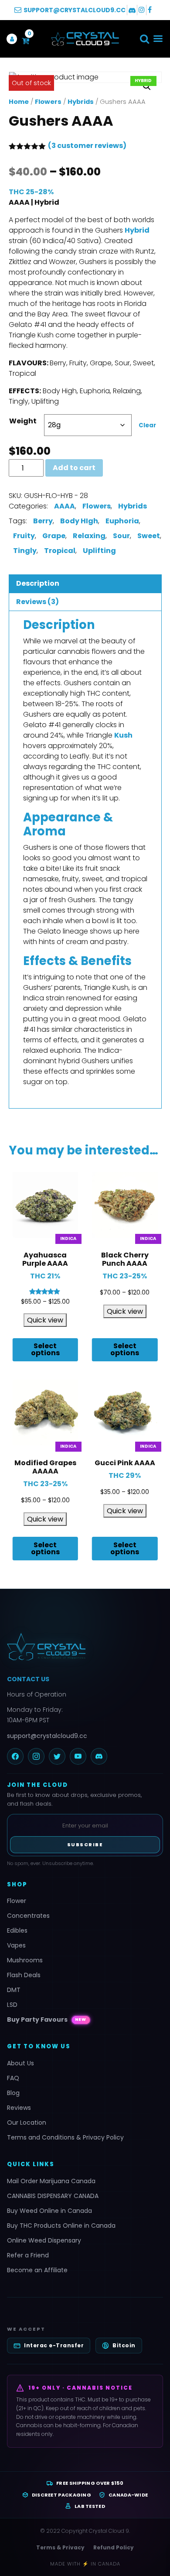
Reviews (19, 2108)
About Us (20, 2063)
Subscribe (85, 1844)
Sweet (149, 536)
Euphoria (122, 521)
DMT (14, 1990)
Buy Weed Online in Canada (49, 2211)
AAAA (65, 506)
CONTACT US (28, 1679)
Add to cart (74, 468)
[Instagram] (36, 1756)
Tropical (60, 551)
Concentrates (28, 1916)
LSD (12, 2005)
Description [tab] (38, 583)
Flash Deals (24, 1975)
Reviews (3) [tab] (37, 602)
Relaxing (89, 536)
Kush (123, 735)
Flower (17, 1901)
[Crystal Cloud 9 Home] (85, 1647)
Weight (23, 421)
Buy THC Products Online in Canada (61, 2226)
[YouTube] (78, 1756)
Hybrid (137, 230)
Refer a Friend (28, 2255)
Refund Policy (114, 2547)
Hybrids (81, 102)
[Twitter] (57, 1756)
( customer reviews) (87, 146)
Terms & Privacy (60, 2547)
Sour (121, 536)
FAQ (13, 2078)
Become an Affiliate (37, 2270)
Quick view (45, 1320)
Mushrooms (25, 1960)
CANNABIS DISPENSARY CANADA (53, 2196)
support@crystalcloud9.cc (47, 1736)
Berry (43, 521)
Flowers (48, 102)
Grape (54, 536)
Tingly (25, 551)
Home (19, 102)
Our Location (27, 2123)
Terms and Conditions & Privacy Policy (65, 2137)
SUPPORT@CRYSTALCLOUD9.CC (75, 10)
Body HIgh (79, 521)
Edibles (17, 1930)
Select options (45, 1349)
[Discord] (99, 1756)
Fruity (24, 536)
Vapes (16, 1945)
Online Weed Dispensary (44, 2240)
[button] (144, 39)
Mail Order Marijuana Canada (51, 2181)
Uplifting (99, 551)
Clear (147, 425)
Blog (13, 2093)
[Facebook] (15, 1756)
